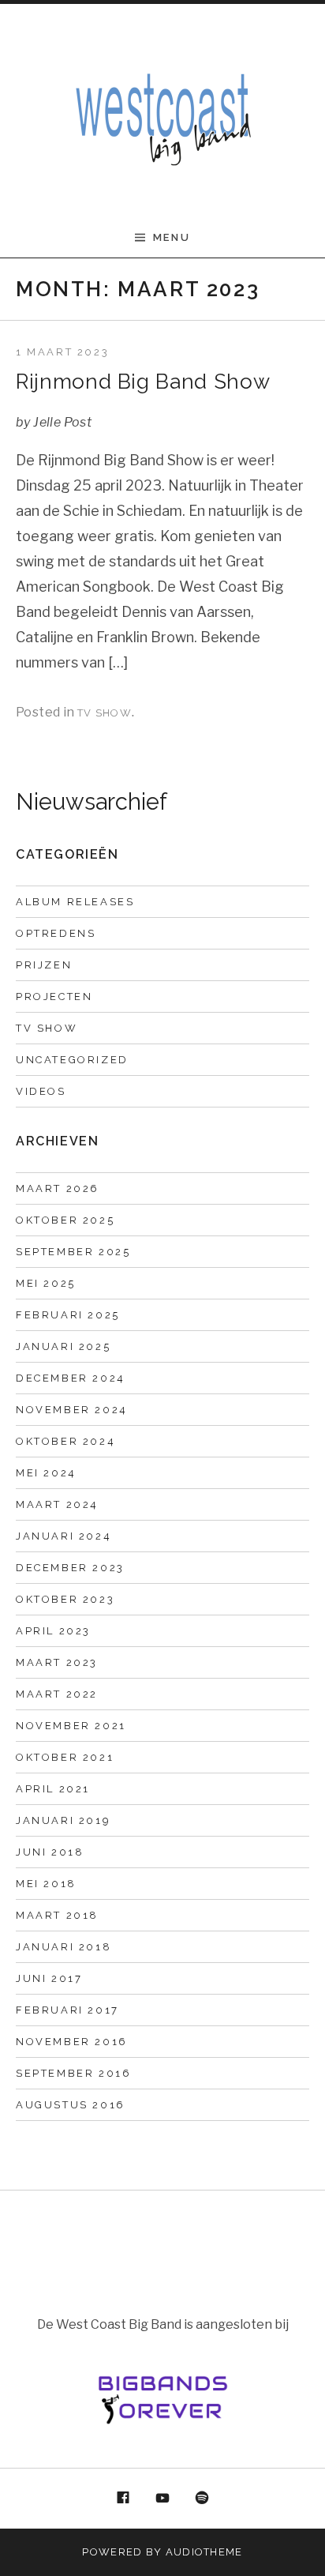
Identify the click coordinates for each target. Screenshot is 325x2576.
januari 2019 (63, 1820)
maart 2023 (57, 1662)
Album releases (75, 902)
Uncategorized (72, 1060)
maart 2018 (57, 1915)
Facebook (124, 2499)
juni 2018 (50, 1852)
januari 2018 (64, 1947)
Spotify (202, 2499)
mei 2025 (46, 1283)
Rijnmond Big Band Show (143, 382)
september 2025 (73, 1252)
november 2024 (72, 1410)
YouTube (162, 2499)
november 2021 (71, 1726)
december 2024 (71, 1378)
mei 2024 (46, 1473)
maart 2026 (58, 1188)
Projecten (54, 997)
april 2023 (53, 1631)
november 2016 (72, 2042)
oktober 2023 (65, 1599)
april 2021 (53, 1789)
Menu (172, 237)
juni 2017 (49, 1978)
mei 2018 (46, 1884)
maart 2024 (57, 1504)
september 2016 (73, 2073)
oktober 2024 (65, 1441)
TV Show (105, 713)
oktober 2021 (65, 1757)
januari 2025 (63, 1346)
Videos (41, 1091)
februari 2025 (68, 1315)
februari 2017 (67, 2010)
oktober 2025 (65, 1220)
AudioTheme (204, 2552)
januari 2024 (64, 1536)
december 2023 (70, 1568)
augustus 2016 (71, 2105)
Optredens (56, 933)
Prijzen (44, 965)
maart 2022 (57, 1694)
